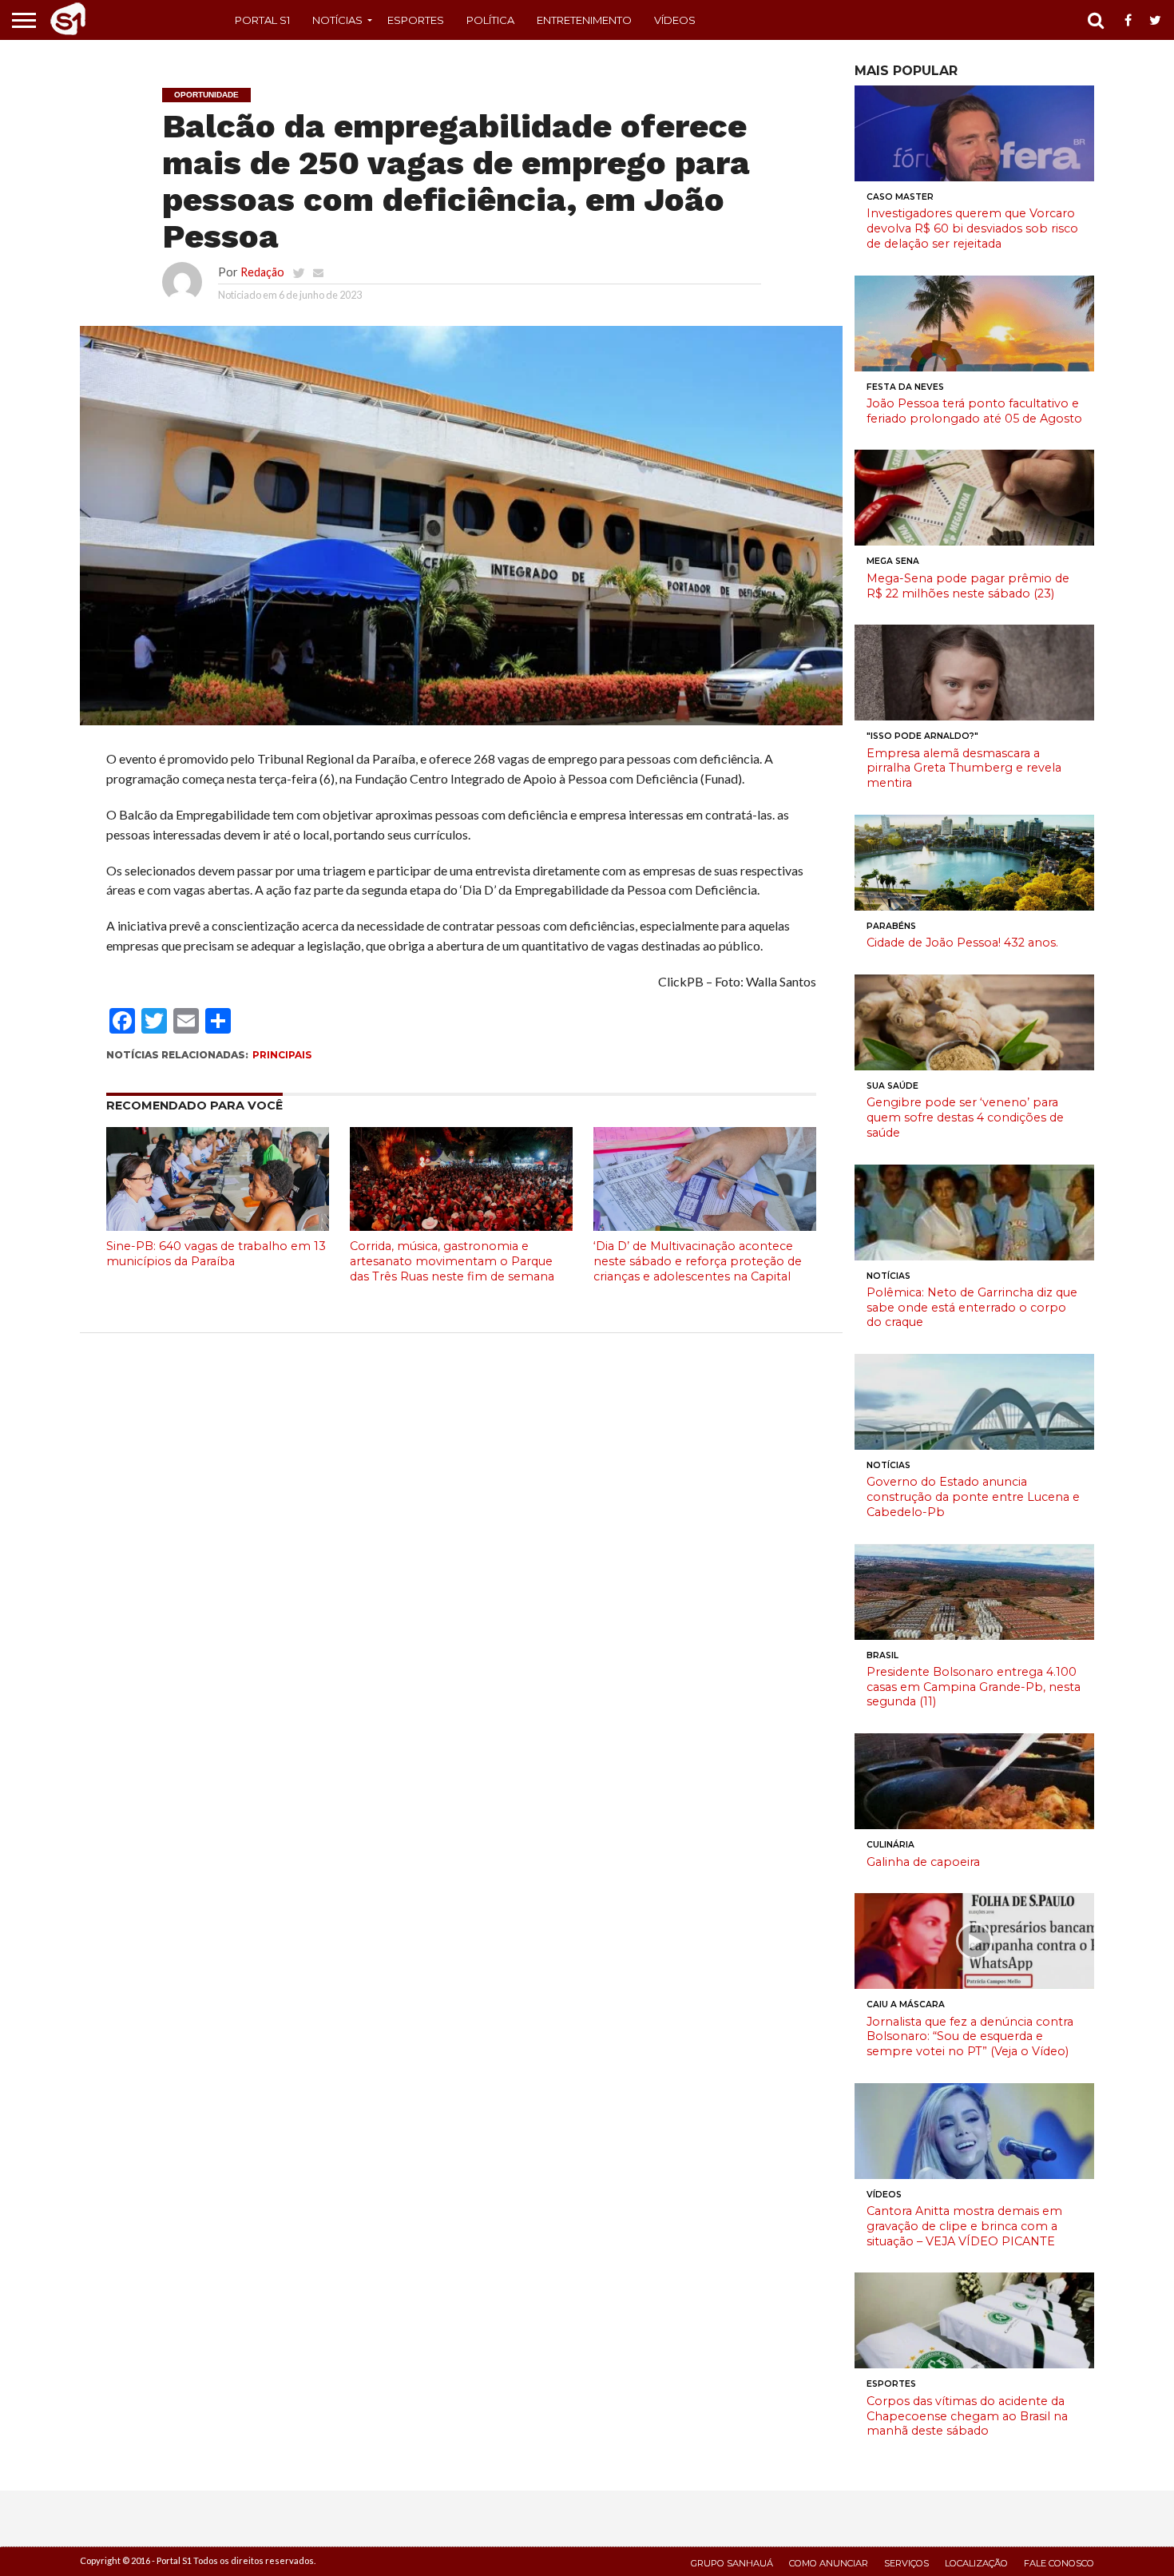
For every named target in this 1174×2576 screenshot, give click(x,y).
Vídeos (675, 20)
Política (490, 20)
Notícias (337, 20)
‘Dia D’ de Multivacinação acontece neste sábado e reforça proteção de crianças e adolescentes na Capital (698, 1261)
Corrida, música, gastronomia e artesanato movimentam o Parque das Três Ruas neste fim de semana (452, 1261)
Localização (976, 2563)
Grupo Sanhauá (732, 2563)
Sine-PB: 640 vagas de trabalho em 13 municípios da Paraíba (216, 1254)
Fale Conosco (1059, 2563)
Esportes (416, 20)
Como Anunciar (829, 2563)
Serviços (906, 2563)
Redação (262, 272)
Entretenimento (584, 20)
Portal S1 (262, 20)
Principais (282, 1055)
